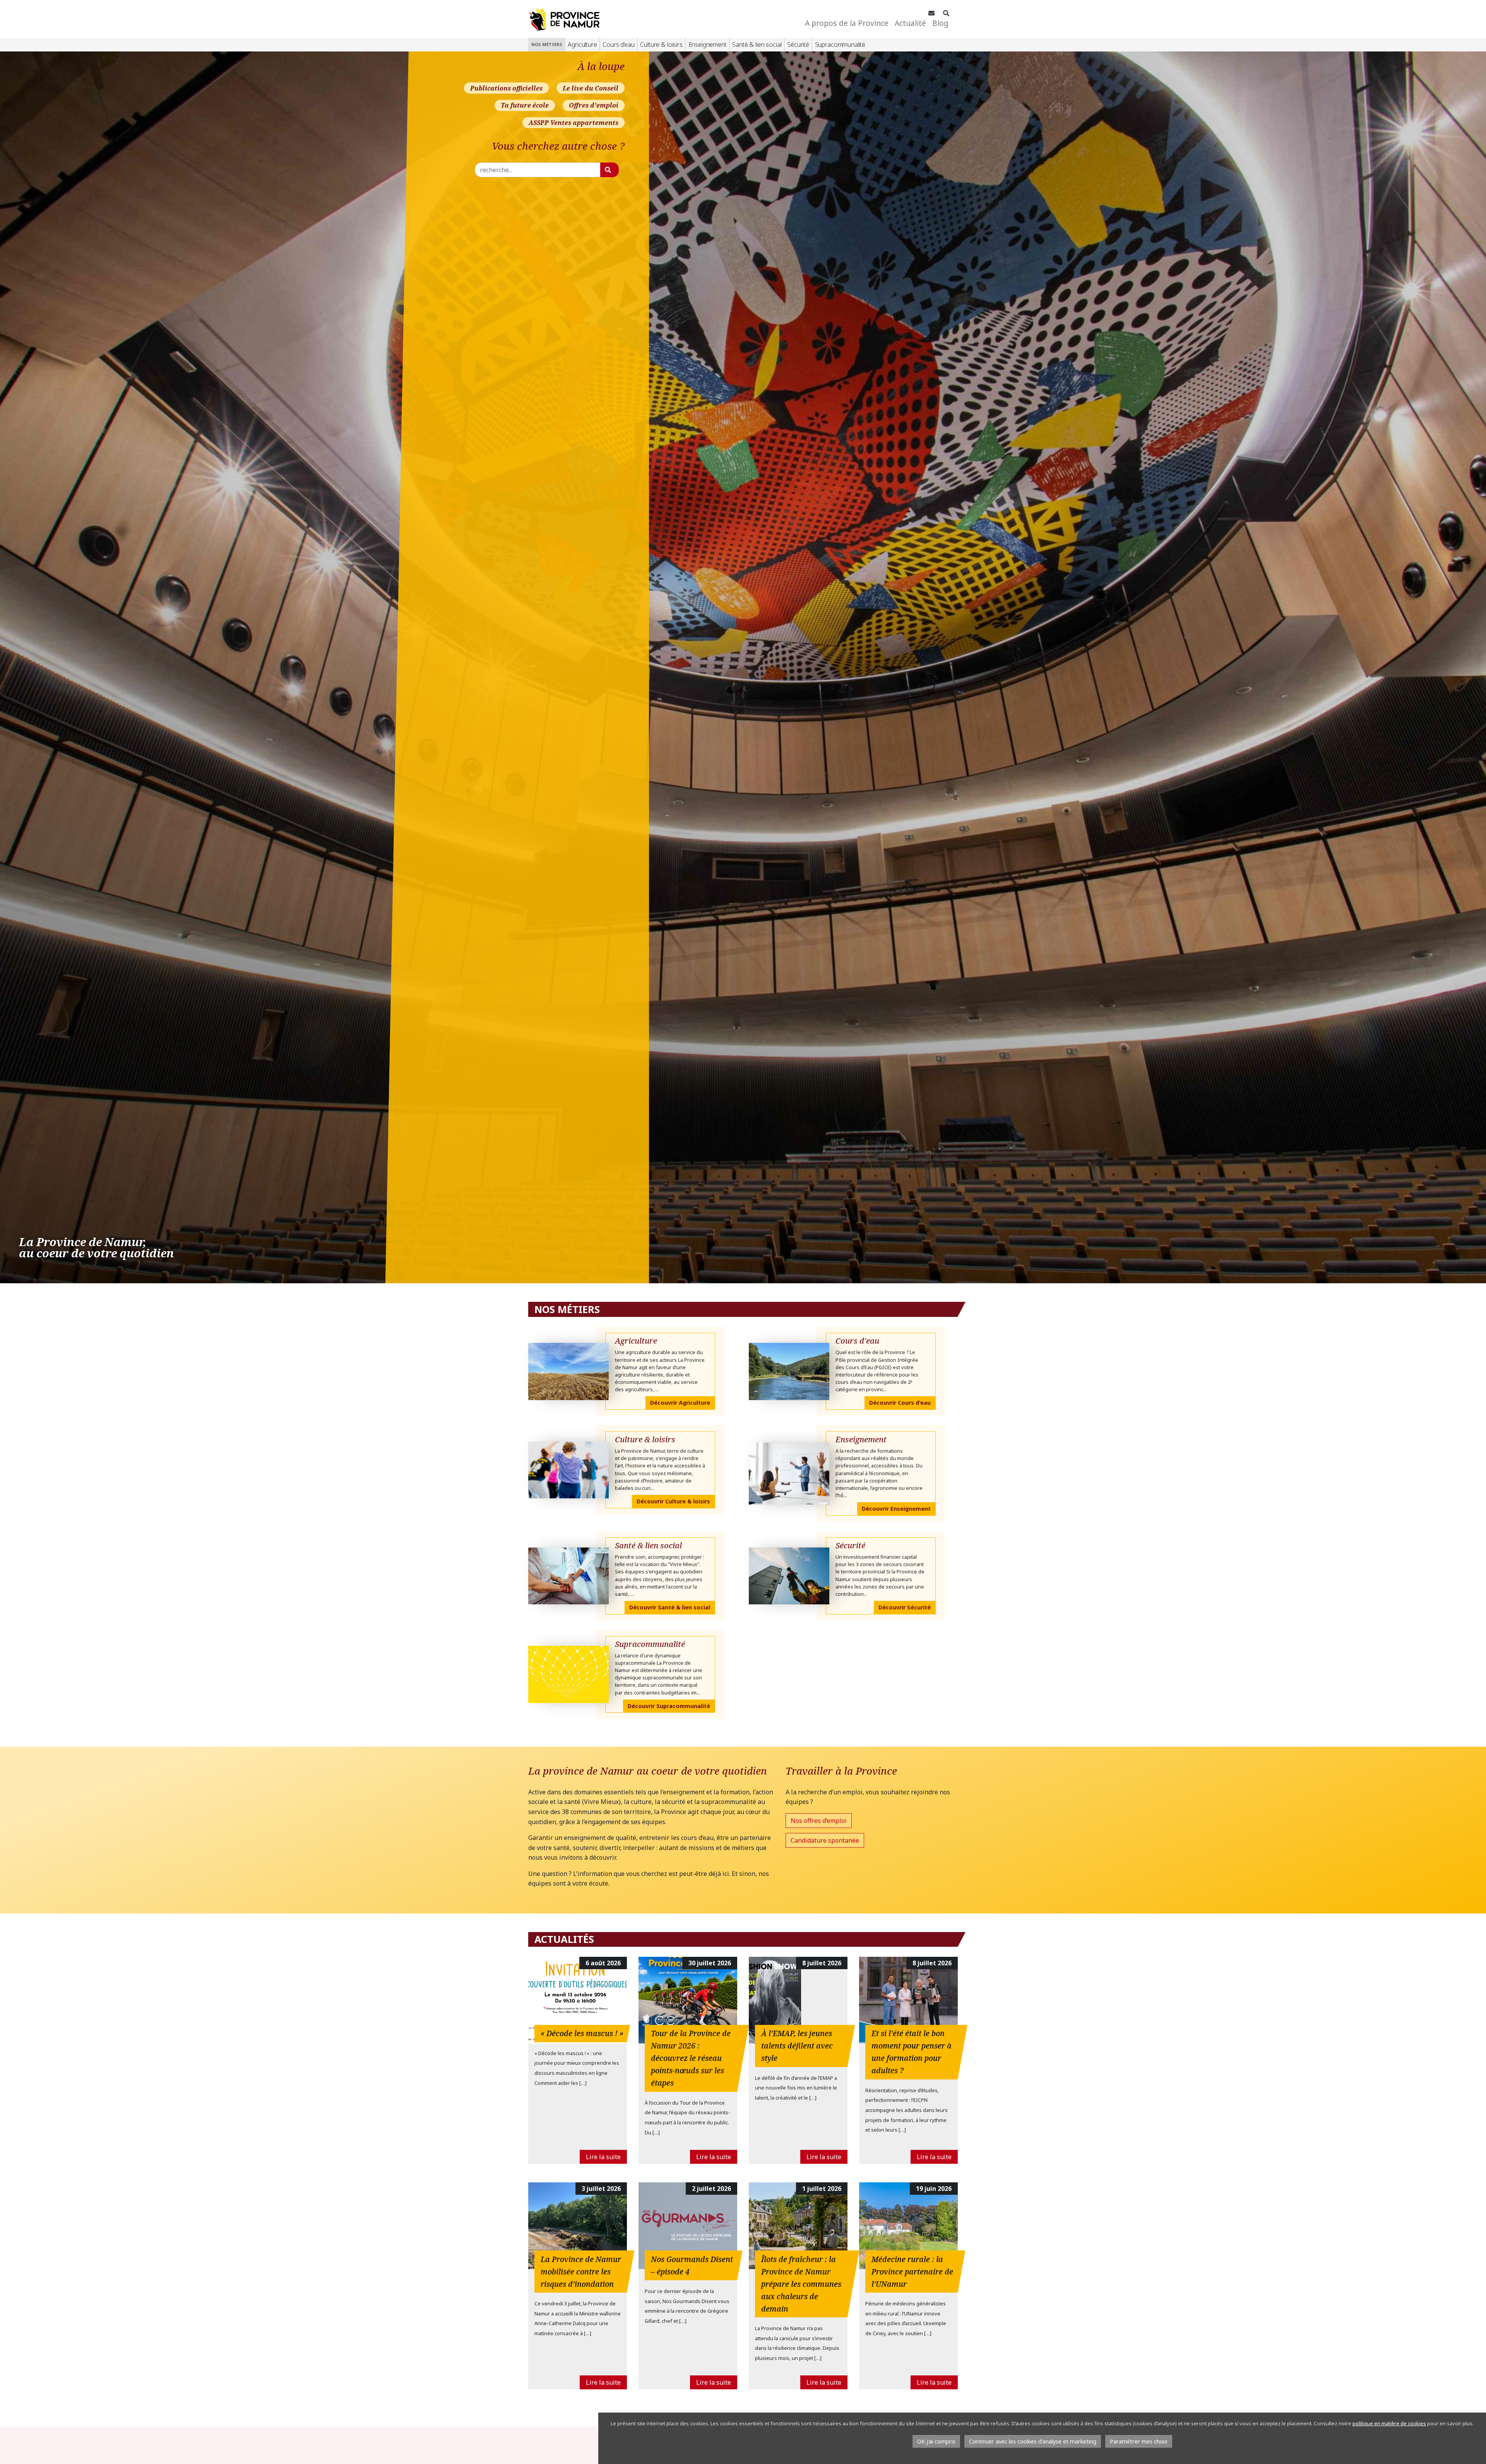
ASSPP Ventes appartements (574, 123)
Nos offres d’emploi (819, 1821)
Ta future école (525, 105)
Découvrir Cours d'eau (900, 1403)
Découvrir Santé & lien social (670, 1607)
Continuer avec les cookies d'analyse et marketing (1033, 2441)
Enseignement (708, 44)
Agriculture (582, 44)
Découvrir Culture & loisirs (673, 1501)
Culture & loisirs (661, 44)
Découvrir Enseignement (896, 1509)
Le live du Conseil (591, 88)
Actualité (910, 23)
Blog (940, 23)
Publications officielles (506, 88)
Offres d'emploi (594, 105)
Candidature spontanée (825, 1840)
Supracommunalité (840, 44)
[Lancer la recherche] (609, 170)
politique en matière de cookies (1389, 2423)
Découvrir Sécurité (905, 1607)
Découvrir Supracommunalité (669, 1706)
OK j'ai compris (936, 2441)
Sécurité (798, 44)
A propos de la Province (847, 23)
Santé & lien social (757, 44)
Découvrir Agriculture (680, 1403)
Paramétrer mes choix (1139, 2441)
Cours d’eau (618, 44)
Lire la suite (603, 2157)
